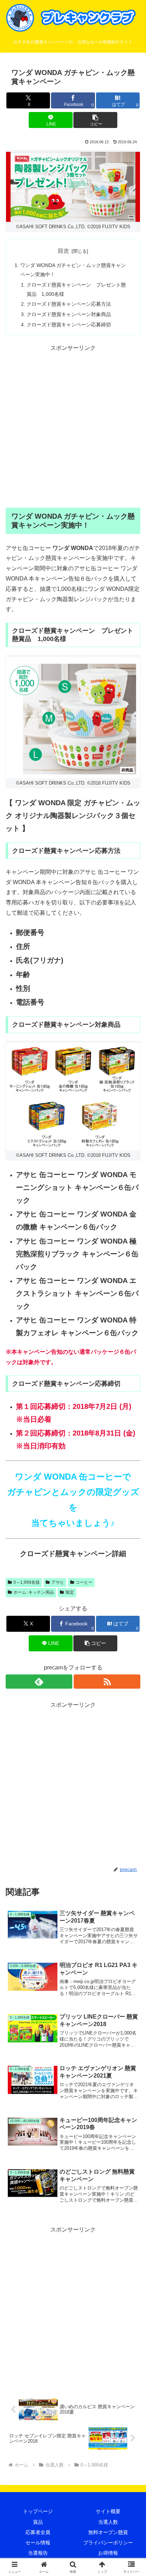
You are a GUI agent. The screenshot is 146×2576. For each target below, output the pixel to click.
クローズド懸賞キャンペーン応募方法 (69, 304)
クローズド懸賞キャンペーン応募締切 (69, 325)
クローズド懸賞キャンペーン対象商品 (69, 314)
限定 (70, 1592)
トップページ (38, 2511)
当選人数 (108, 2522)
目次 (63, 251)
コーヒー (84, 1582)
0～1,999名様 (27, 1582)
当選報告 (38, 2553)
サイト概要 (108, 2511)
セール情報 (38, 2543)
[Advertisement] (73, 427)
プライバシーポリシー (108, 2543)
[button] (95, 120)
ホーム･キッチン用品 (34, 1592)
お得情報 (108, 2553)
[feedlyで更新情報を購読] (39, 1682)
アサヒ (58, 1582)
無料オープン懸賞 (108, 2532)
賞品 (38, 2522)
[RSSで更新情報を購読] (107, 1682)
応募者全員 (38, 2532)
